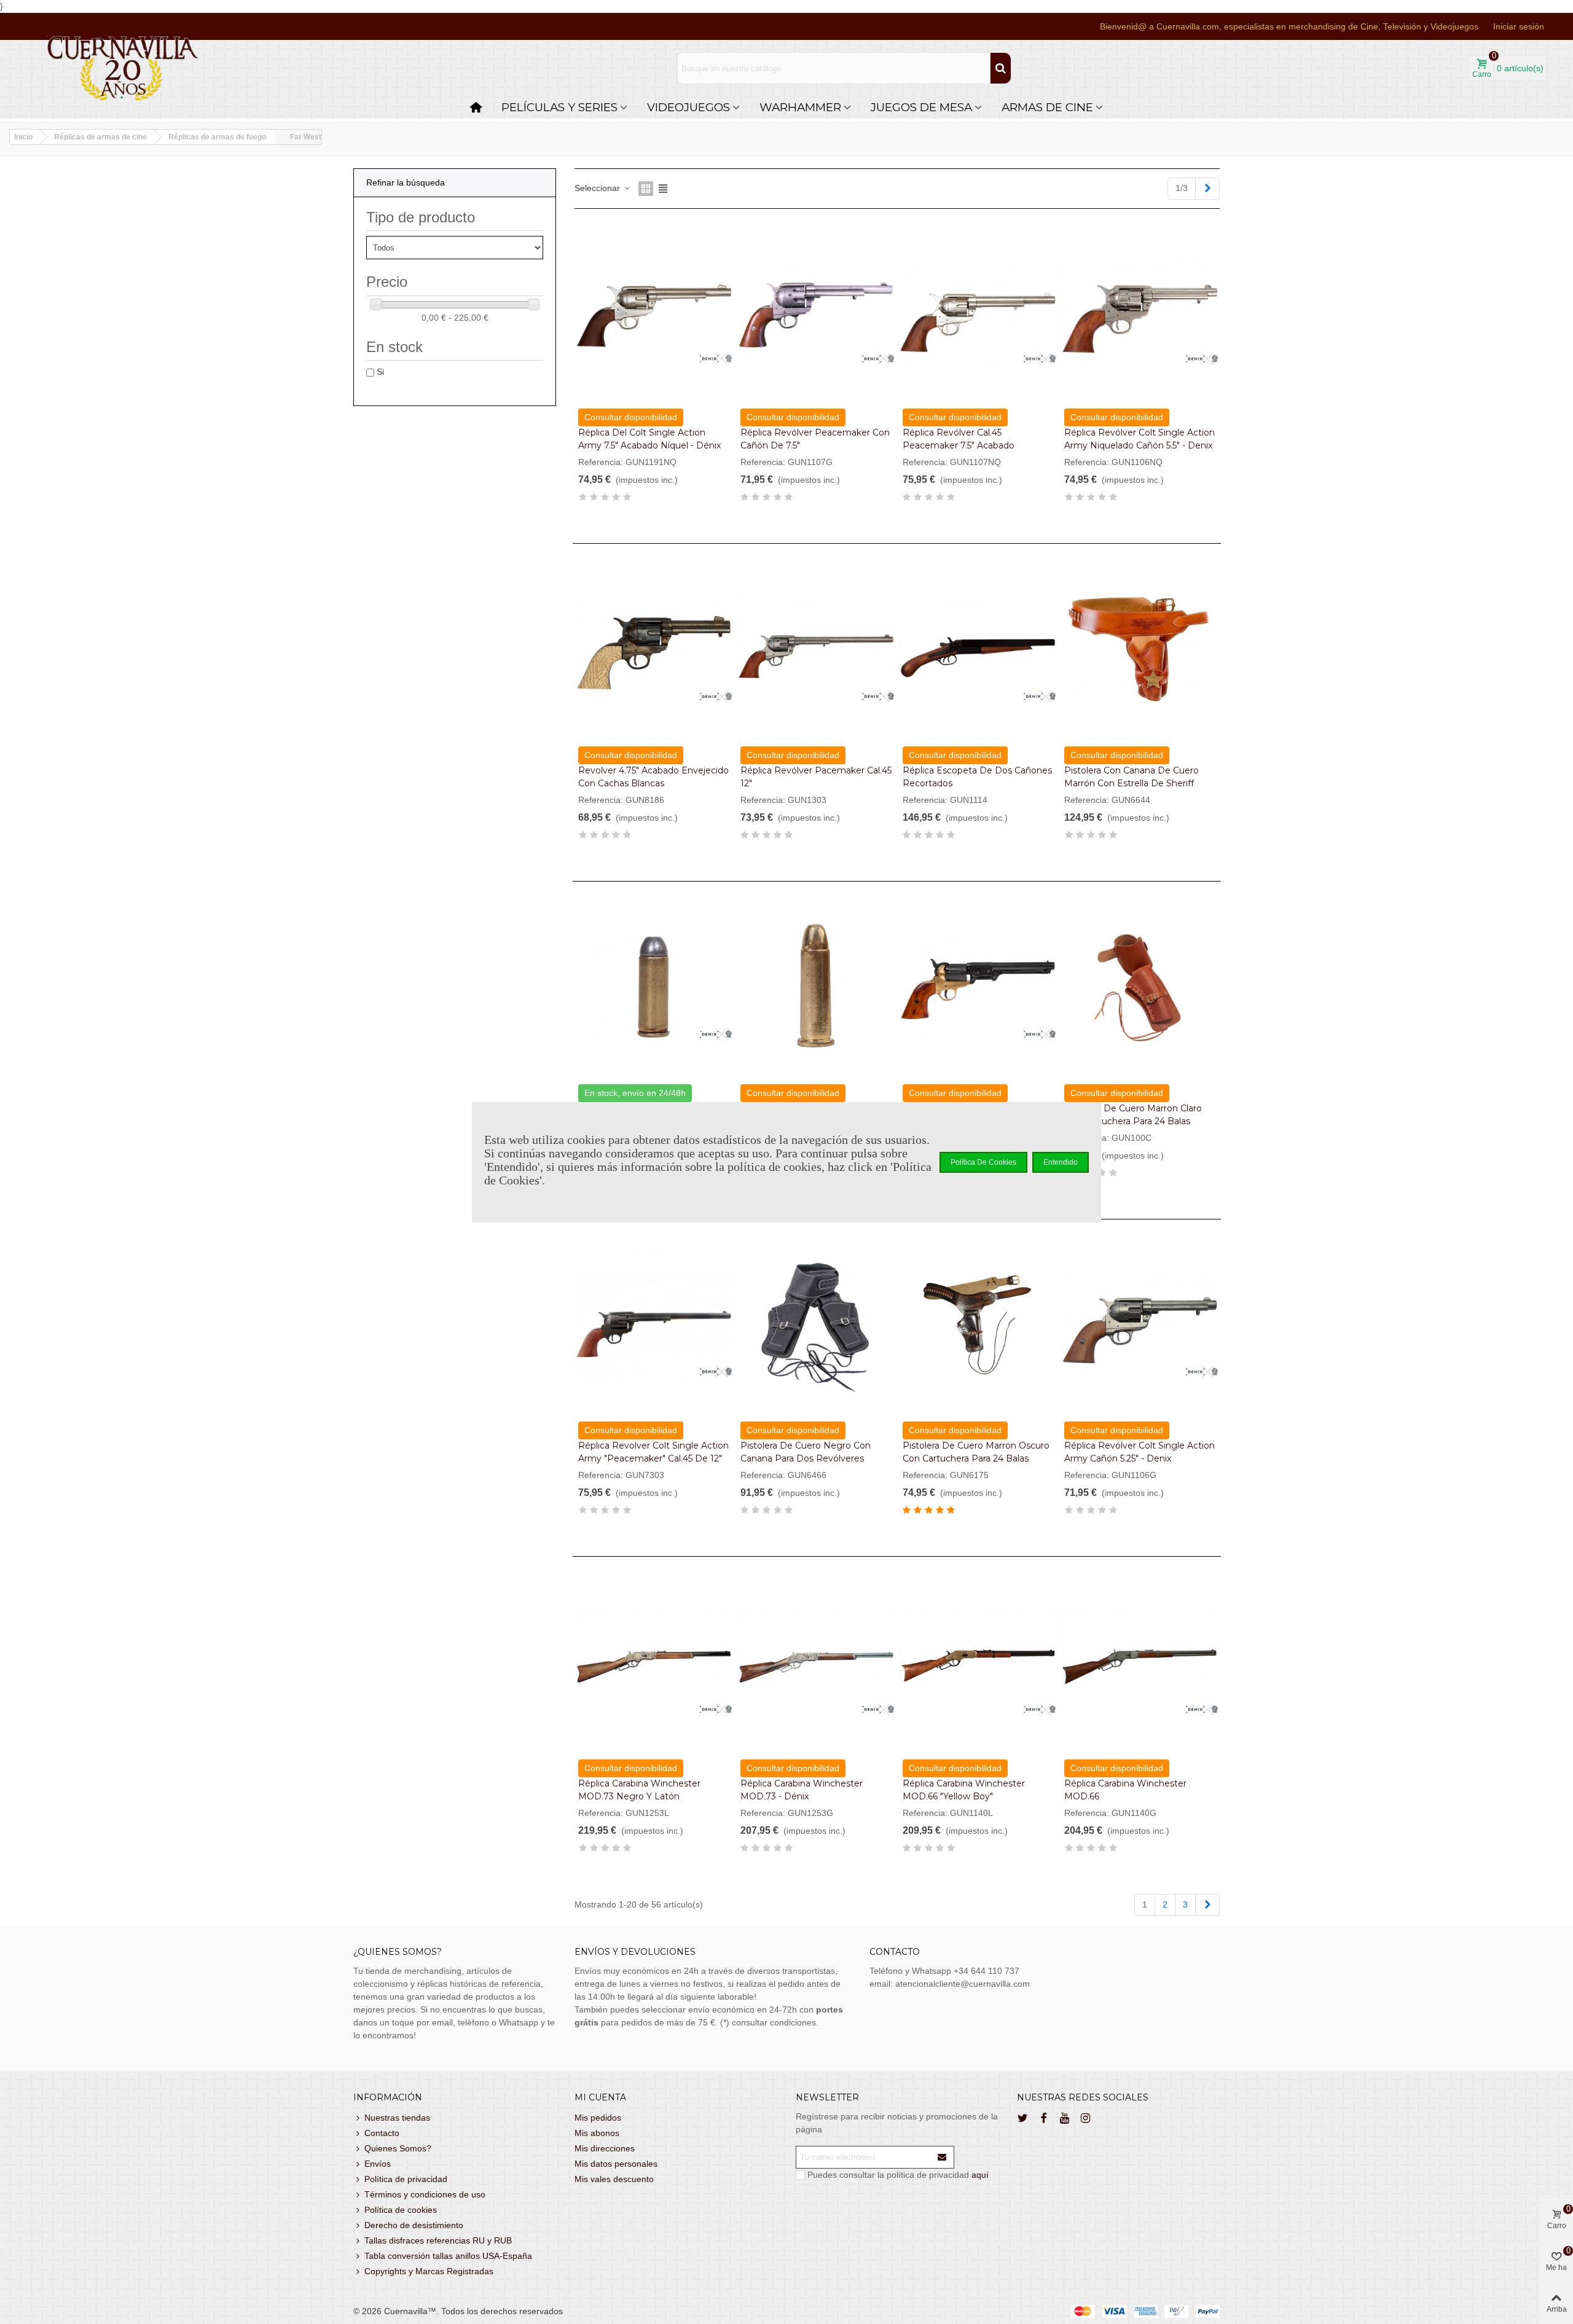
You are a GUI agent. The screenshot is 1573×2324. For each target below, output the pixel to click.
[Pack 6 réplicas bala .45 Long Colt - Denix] (654, 987)
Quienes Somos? (398, 2148)
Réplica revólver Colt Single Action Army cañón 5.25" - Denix (1140, 1452)
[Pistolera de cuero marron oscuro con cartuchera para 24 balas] (979, 1325)
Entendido (1061, 1162)
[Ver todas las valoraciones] (654, 499)
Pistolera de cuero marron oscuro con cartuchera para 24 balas (976, 1452)
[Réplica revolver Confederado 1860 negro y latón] (979, 987)
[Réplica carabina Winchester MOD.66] (1140, 1662)
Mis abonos (597, 2133)
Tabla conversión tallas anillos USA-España (448, 2256)
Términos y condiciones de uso (425, 2194)
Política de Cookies (983, 1162)
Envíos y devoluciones (635, 1952)
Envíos (378, 2164)
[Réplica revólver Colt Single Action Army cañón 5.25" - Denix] (1140, 1325)
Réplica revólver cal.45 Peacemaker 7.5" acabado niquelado (959, 445)
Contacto (382, 2133)
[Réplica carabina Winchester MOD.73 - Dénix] (816, 1662)
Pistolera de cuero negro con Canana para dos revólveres (806, 1452)
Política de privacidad (406, 2179)
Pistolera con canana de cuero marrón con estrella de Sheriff (1132, 777)
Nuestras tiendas (397, 2118)
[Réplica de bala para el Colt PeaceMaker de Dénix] (816, 987)
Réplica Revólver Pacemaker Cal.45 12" (816, 777)
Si (380, 372)
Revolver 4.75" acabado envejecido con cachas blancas (653, 777)
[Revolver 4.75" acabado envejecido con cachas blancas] (654, 649)
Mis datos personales (616, 2164)
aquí (980, 2175)
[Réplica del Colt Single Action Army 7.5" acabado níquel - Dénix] (654, 312)
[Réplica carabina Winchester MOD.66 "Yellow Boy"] (979, 1662)
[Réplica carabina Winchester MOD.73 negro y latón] (654, 1662)
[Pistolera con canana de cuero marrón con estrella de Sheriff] (1140, 649)
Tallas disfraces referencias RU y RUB (438, 2240)
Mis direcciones (605, 2148)
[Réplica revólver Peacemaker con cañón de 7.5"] (816, 312)
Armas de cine (1047, 107)
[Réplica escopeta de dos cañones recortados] (979, 649)
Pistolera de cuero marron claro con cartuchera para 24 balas (1133, 1115)
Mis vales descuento (614, 2179)
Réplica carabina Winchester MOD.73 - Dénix (802, 1790)
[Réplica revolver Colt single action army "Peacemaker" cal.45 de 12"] (654, 1325)
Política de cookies (401, 2210)
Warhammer (800, 107)
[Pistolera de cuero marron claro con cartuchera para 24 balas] (1140, 987)
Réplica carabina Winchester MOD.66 (1125, 1790)
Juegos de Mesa (921, 107)
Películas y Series (559, 107)
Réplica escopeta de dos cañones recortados (977, 777)
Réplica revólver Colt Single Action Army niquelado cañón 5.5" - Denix (1140, 439)
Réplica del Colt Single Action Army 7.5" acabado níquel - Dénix (649, 439)
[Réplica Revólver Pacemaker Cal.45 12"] (816, 649)
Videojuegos (688, 107)
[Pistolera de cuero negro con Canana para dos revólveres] (816, 1325)
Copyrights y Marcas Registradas (429, 2271)
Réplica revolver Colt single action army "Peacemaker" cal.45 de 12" (653, 1452)
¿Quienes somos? (398, 1952)
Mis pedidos (598, 2118)
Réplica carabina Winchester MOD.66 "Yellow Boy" (964, 1790)
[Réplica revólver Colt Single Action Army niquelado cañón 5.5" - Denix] (1140, 312)
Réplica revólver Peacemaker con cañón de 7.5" (815, 439)
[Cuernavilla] (123, 68)
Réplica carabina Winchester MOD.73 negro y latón (639, 1790)
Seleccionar (598, 188)
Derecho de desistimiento (414, 2225)
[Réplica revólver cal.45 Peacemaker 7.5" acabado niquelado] (979, 312)
